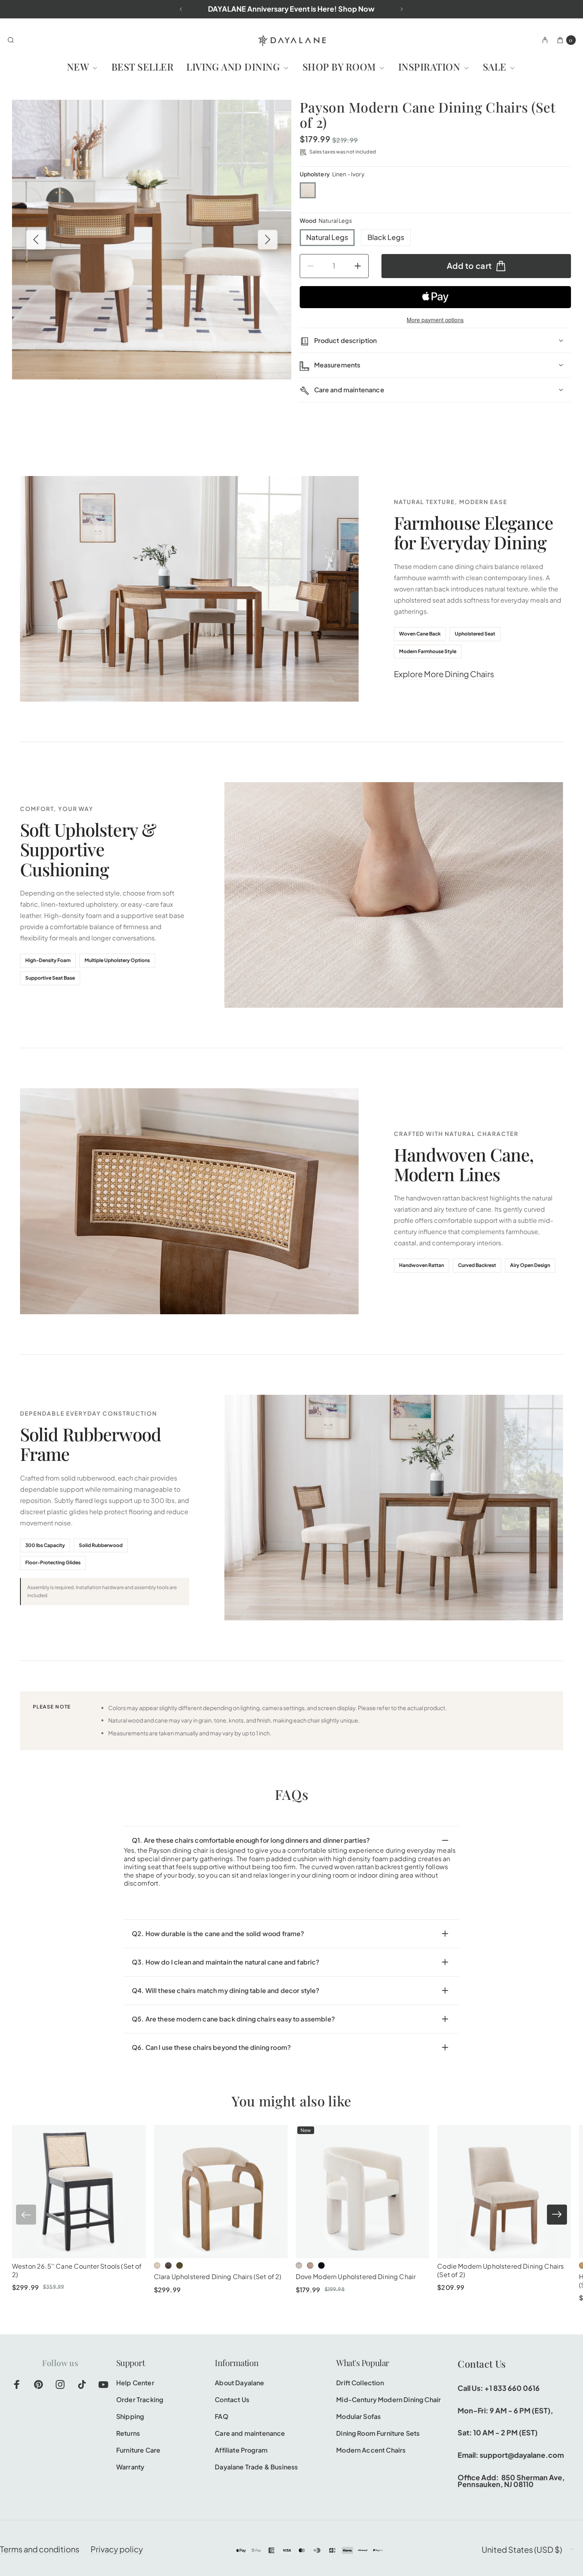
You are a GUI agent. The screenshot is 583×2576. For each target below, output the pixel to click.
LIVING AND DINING (234, 67)
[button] (308, 190)
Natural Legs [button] (327, 237)
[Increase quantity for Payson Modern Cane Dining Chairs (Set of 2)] (362, 266)
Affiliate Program (241, 2450)
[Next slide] (557, 2215)
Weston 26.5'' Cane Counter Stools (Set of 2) (77, 2270)
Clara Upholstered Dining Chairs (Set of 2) (218, 2276)
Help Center (135, 2383)
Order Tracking (140, 2399)
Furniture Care (138, 2450)
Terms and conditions (40, 2549)
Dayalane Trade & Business (256, 2467)
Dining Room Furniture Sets (378, 2433)
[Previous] (181, 9)
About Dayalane (239, 2383)
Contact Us (232, 2399)
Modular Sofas (358, 2416)
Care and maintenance (250, 2433)
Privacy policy (117, 2549)
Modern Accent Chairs (371, 2450)
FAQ (221, 2416)
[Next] (402, 9)
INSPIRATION (431, 67)
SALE (496, 67)
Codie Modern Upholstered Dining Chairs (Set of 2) (500, 2270)
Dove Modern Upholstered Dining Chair (356, 2276)
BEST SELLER (142, 67)
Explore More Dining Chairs (444, 674)
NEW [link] (79, 67)
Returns (128, 2433)
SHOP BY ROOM (340, 67)
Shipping (130, 2416)
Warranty (130, 2467)
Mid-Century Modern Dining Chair (388, 2399)
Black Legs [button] (386, 237)
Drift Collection (360, 2383)
